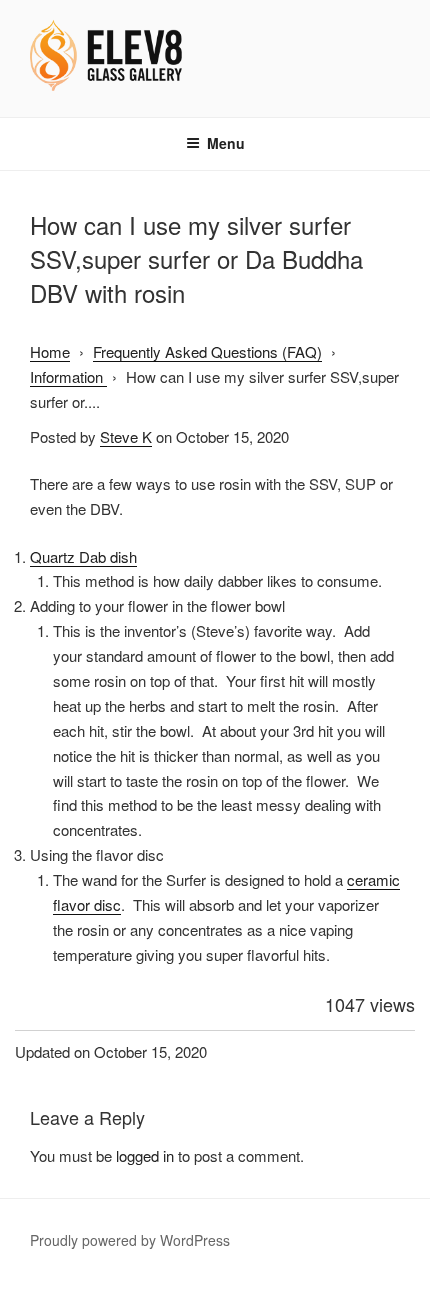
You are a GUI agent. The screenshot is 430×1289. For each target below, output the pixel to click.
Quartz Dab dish (83, 556)
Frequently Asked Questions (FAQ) (207, 351)
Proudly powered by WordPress (130, 1240)
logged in (145, 1155)
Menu (226, 143)
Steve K (126, 436)
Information (68, 376)
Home (50, 351)
